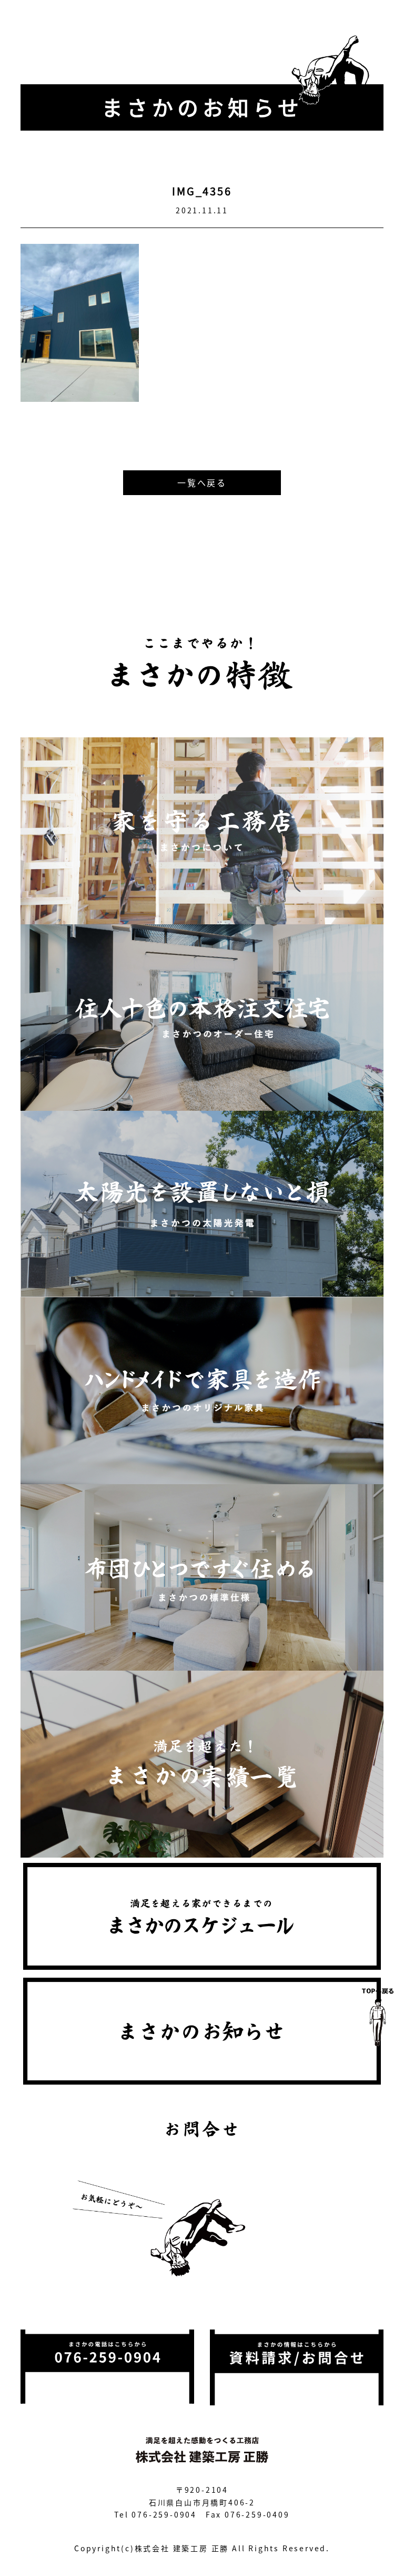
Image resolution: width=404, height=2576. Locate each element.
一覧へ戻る (202, 482)
